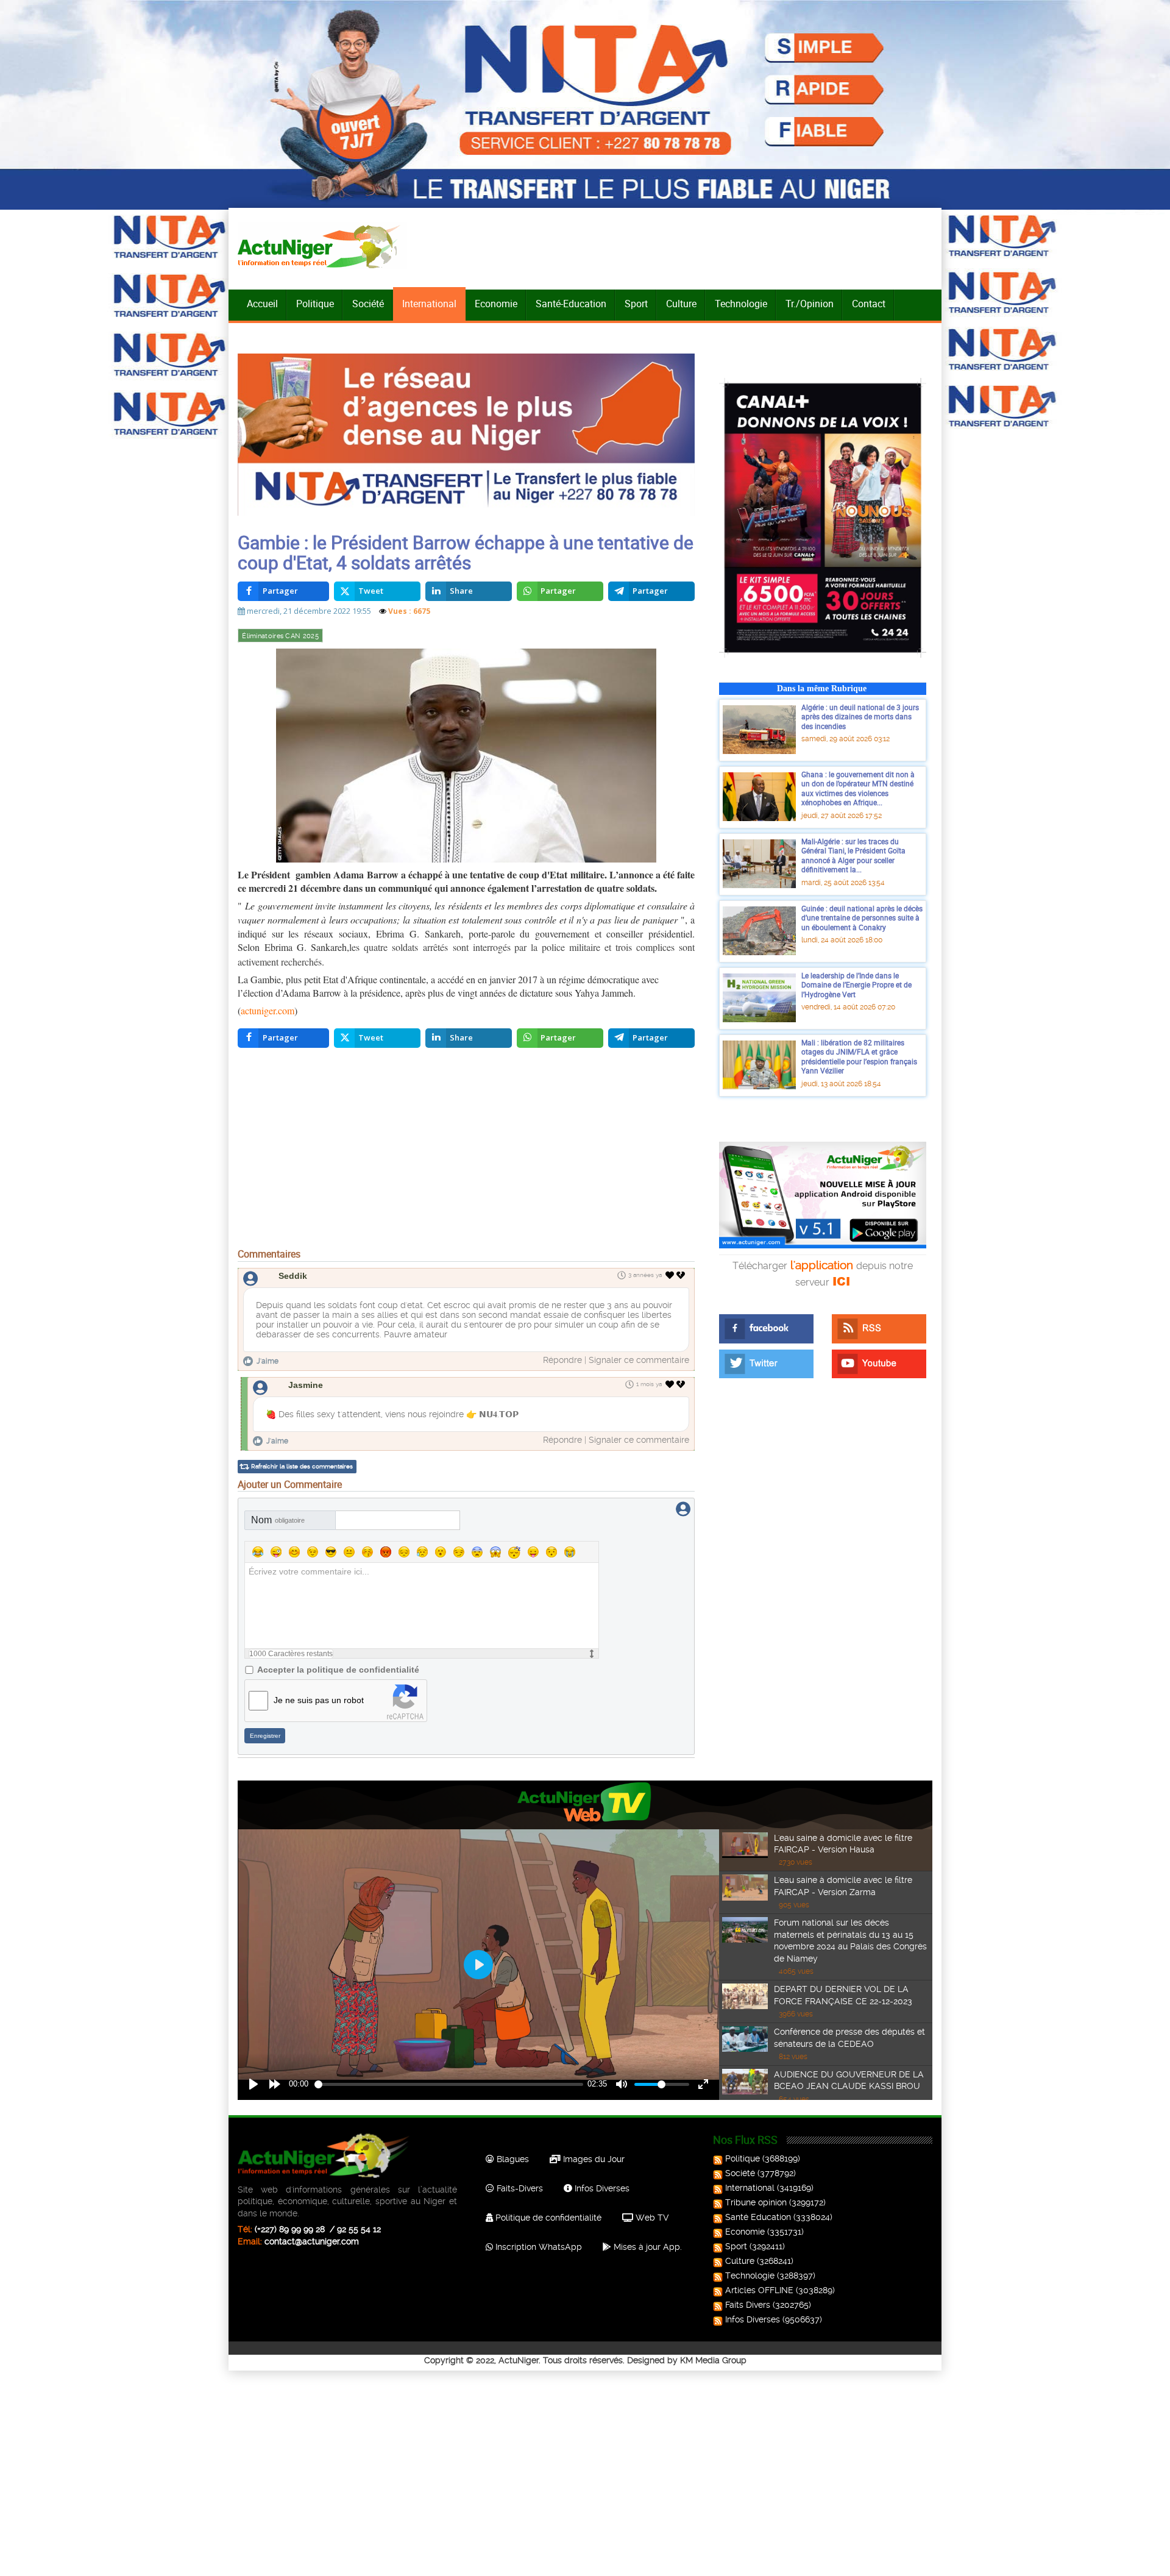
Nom (278, 1520)
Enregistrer (265, 1736)
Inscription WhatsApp (537, 2247)
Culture (681, 304)
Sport (636, 304)
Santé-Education (571, 304)
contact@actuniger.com (312, 2241)
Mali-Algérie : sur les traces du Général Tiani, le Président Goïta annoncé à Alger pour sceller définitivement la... (853, 856)
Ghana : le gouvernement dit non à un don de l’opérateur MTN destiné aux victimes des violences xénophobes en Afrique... (858, 788)
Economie (496, 304)
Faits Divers (748, 2305)
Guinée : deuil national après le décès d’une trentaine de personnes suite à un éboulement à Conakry (862, 918)
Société (368, 304)
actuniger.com (268, 1010)
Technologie (741, 304)
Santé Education (758, 2217)
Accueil (262, 304)
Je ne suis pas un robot (319, 1700)
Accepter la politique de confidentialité (338, 1670)
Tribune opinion (756, 2202)
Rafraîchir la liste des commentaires (302, 1466)
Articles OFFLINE (759, 2290)
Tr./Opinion (810, 304)
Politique (315, 304)
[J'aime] (670, 1275)
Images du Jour (593, 2159)
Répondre (562, 1360)
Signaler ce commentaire (639, 1360)
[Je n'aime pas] (682, 1275)
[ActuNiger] (322, 246)
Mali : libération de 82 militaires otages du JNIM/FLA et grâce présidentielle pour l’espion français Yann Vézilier (859, 1057)
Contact (869, 304)
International (429, 304)
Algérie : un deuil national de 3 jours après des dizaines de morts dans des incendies (860, 717)
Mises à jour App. (647, 2247)
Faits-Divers (519, 2188)
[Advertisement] (466, 1151)
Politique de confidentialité (547, 2218)
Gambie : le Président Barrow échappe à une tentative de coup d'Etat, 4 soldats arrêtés (466, 552)
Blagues (512, 2159)
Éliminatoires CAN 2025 (280, 636)
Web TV (651, 2218)
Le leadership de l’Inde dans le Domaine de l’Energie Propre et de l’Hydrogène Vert (856, 985)
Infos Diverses (601, 2188)
